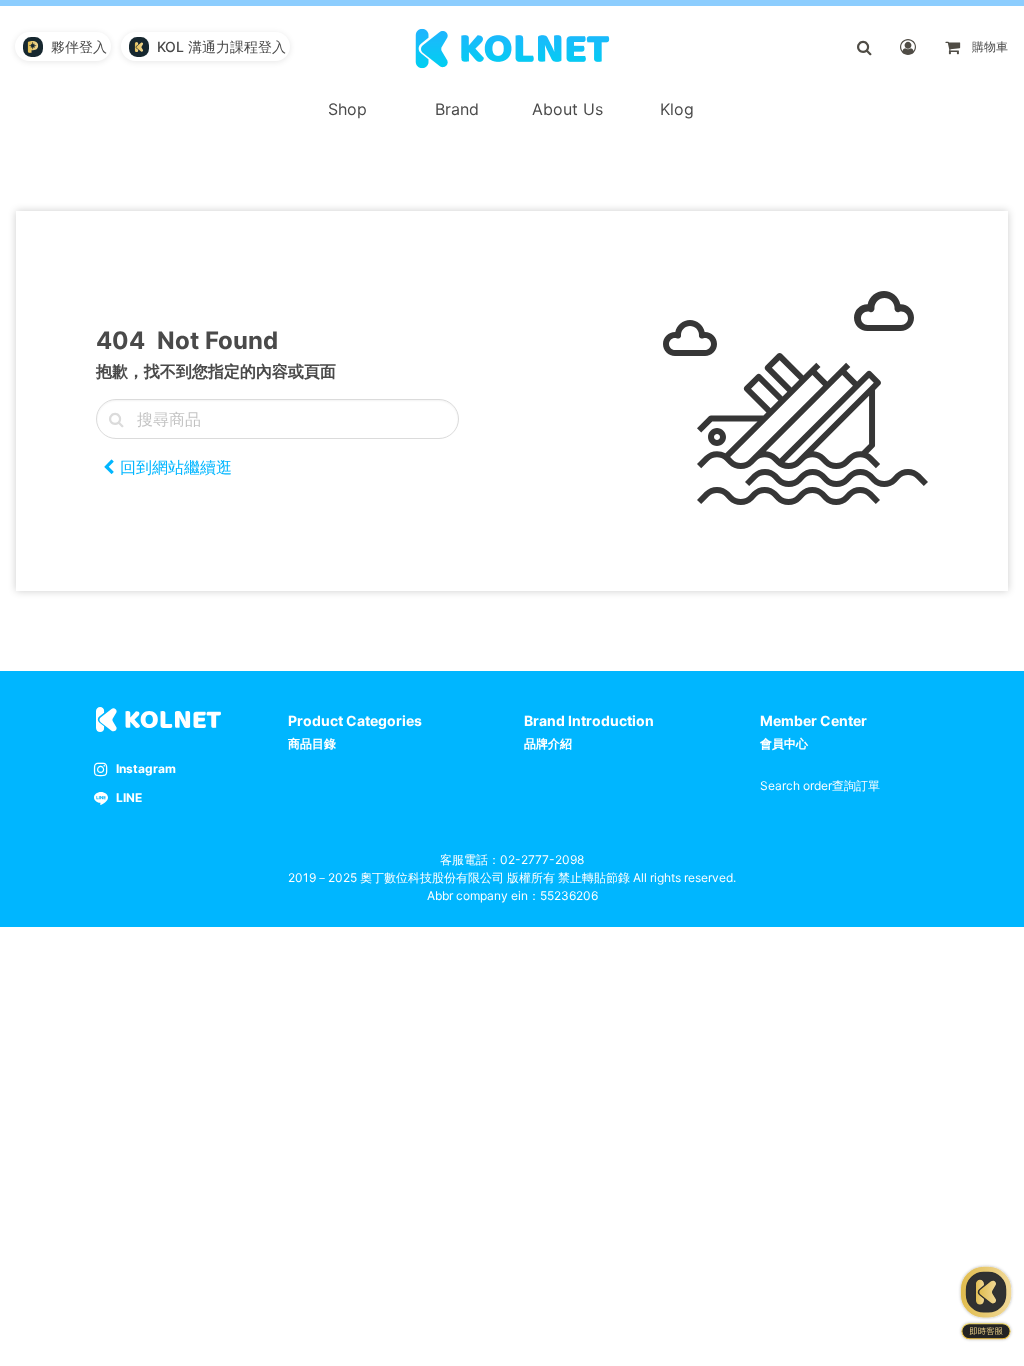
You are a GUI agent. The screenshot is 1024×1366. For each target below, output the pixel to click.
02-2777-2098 (542, 859)
